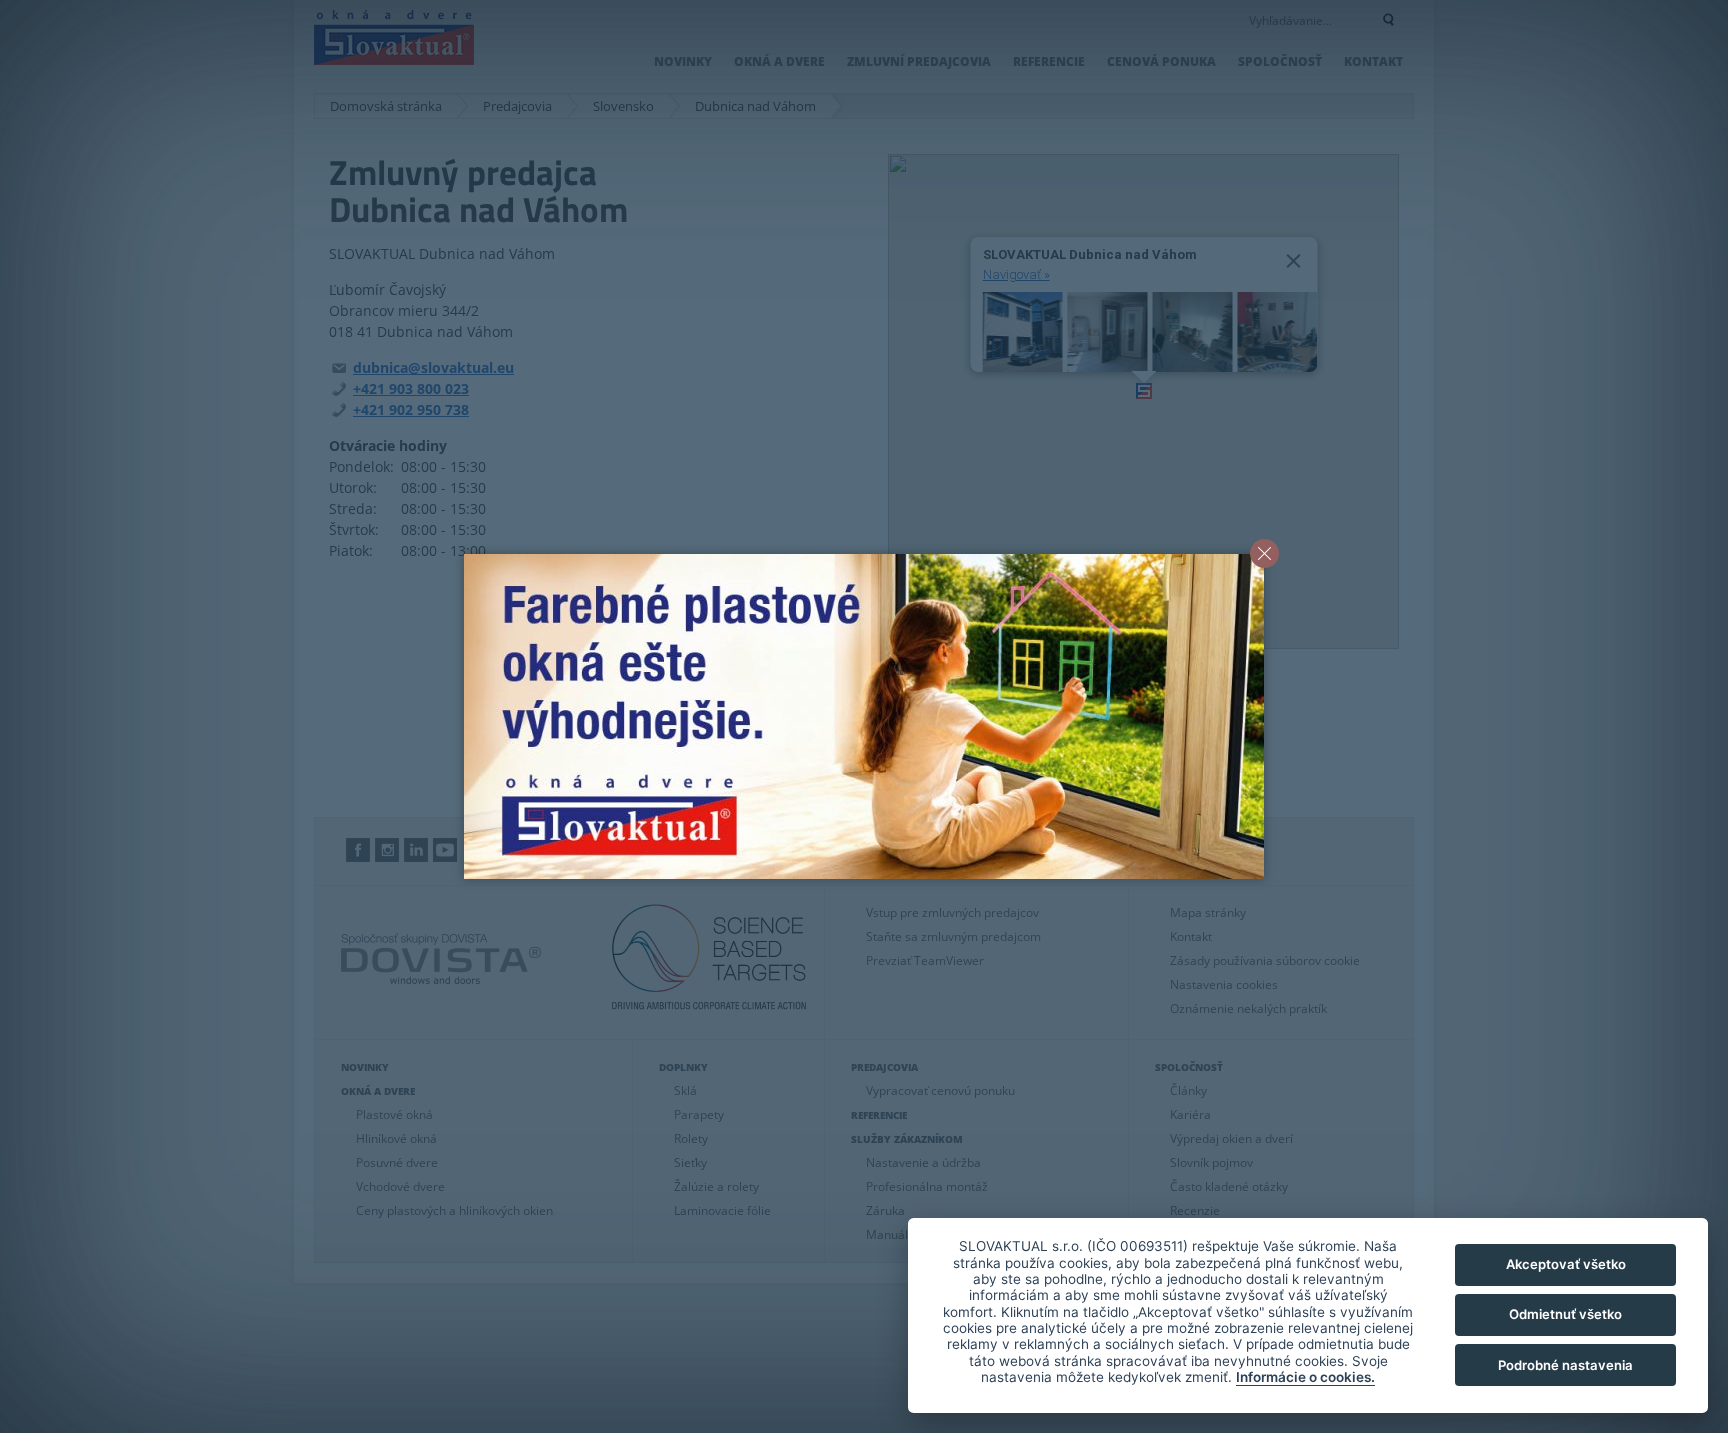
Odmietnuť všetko (1565, 1314)
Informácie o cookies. (1305, 1377)
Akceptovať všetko (1566, 1264)
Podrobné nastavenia (1565, 1365)
